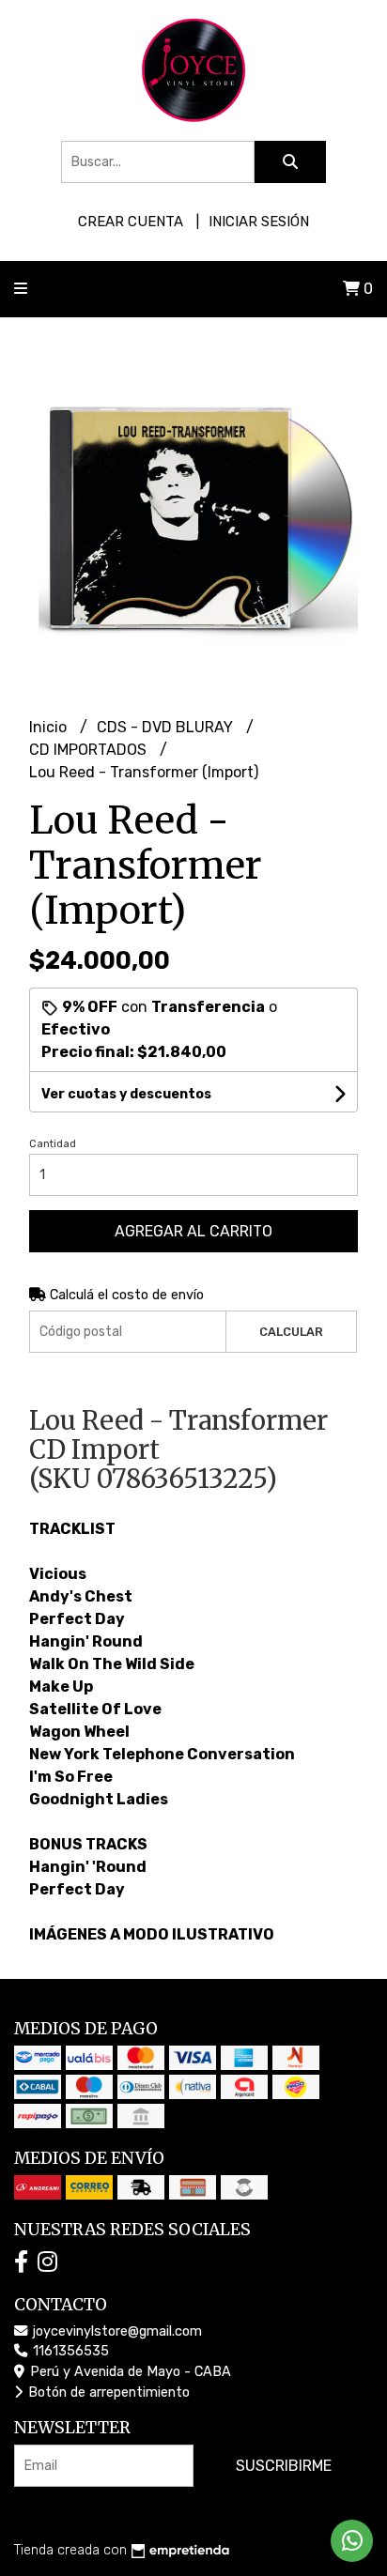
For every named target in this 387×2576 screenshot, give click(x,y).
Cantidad (53, 1144)
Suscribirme (284, 2466)
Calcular (291, 1332)
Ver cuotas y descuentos (126, 1094)
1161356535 (69, 2351)
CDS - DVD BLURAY (167, 727)
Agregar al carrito (193, 1231)
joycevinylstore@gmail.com (116, 2331)
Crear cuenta (131, 222)
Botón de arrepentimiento (107, 2392)
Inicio (50, 727)
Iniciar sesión (259, 222)
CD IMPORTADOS (90, 750)
